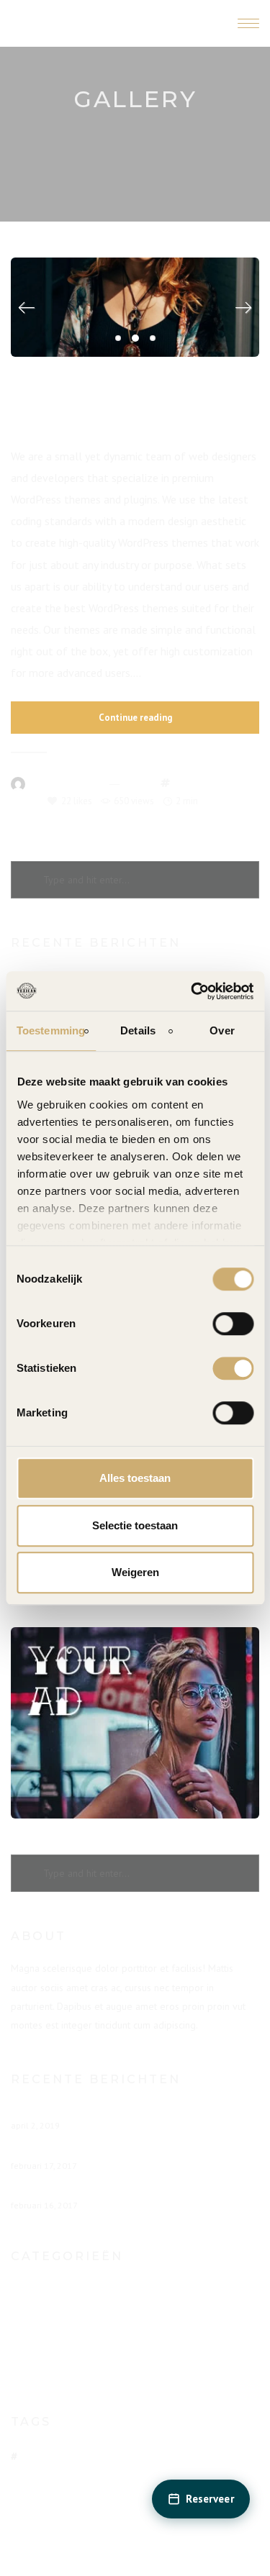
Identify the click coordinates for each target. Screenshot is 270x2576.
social (167, 2476)
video (125, 2495)
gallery (190, 783)
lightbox (199, 2456)
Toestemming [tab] (51, 1030)
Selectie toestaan (135, 1525)
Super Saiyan (42, 2191)
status (207, 2476)
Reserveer (210, 2499)
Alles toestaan (135, 1478)
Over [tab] (222, 1030)
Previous (32, 308)
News (137, 783)
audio (36, 2456)
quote (130, 2476)
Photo (39, 2317)
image (156, 2456)
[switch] (233, 1324)
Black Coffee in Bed (135, 418)
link (237, 2456)
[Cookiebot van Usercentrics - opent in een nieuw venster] (192, 991)
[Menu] (248, 23)
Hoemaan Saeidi (64, 783)
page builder (231, 783)
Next (238, 308)
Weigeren (135, 1572)
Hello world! (41, 2111)
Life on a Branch (51, 2151)
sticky (26, 2495)
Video (37, 2365)
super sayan (76, 2495)
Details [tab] (138, 1030)
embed (74, 2456)
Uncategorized (59, 2341)
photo (23, 801)
